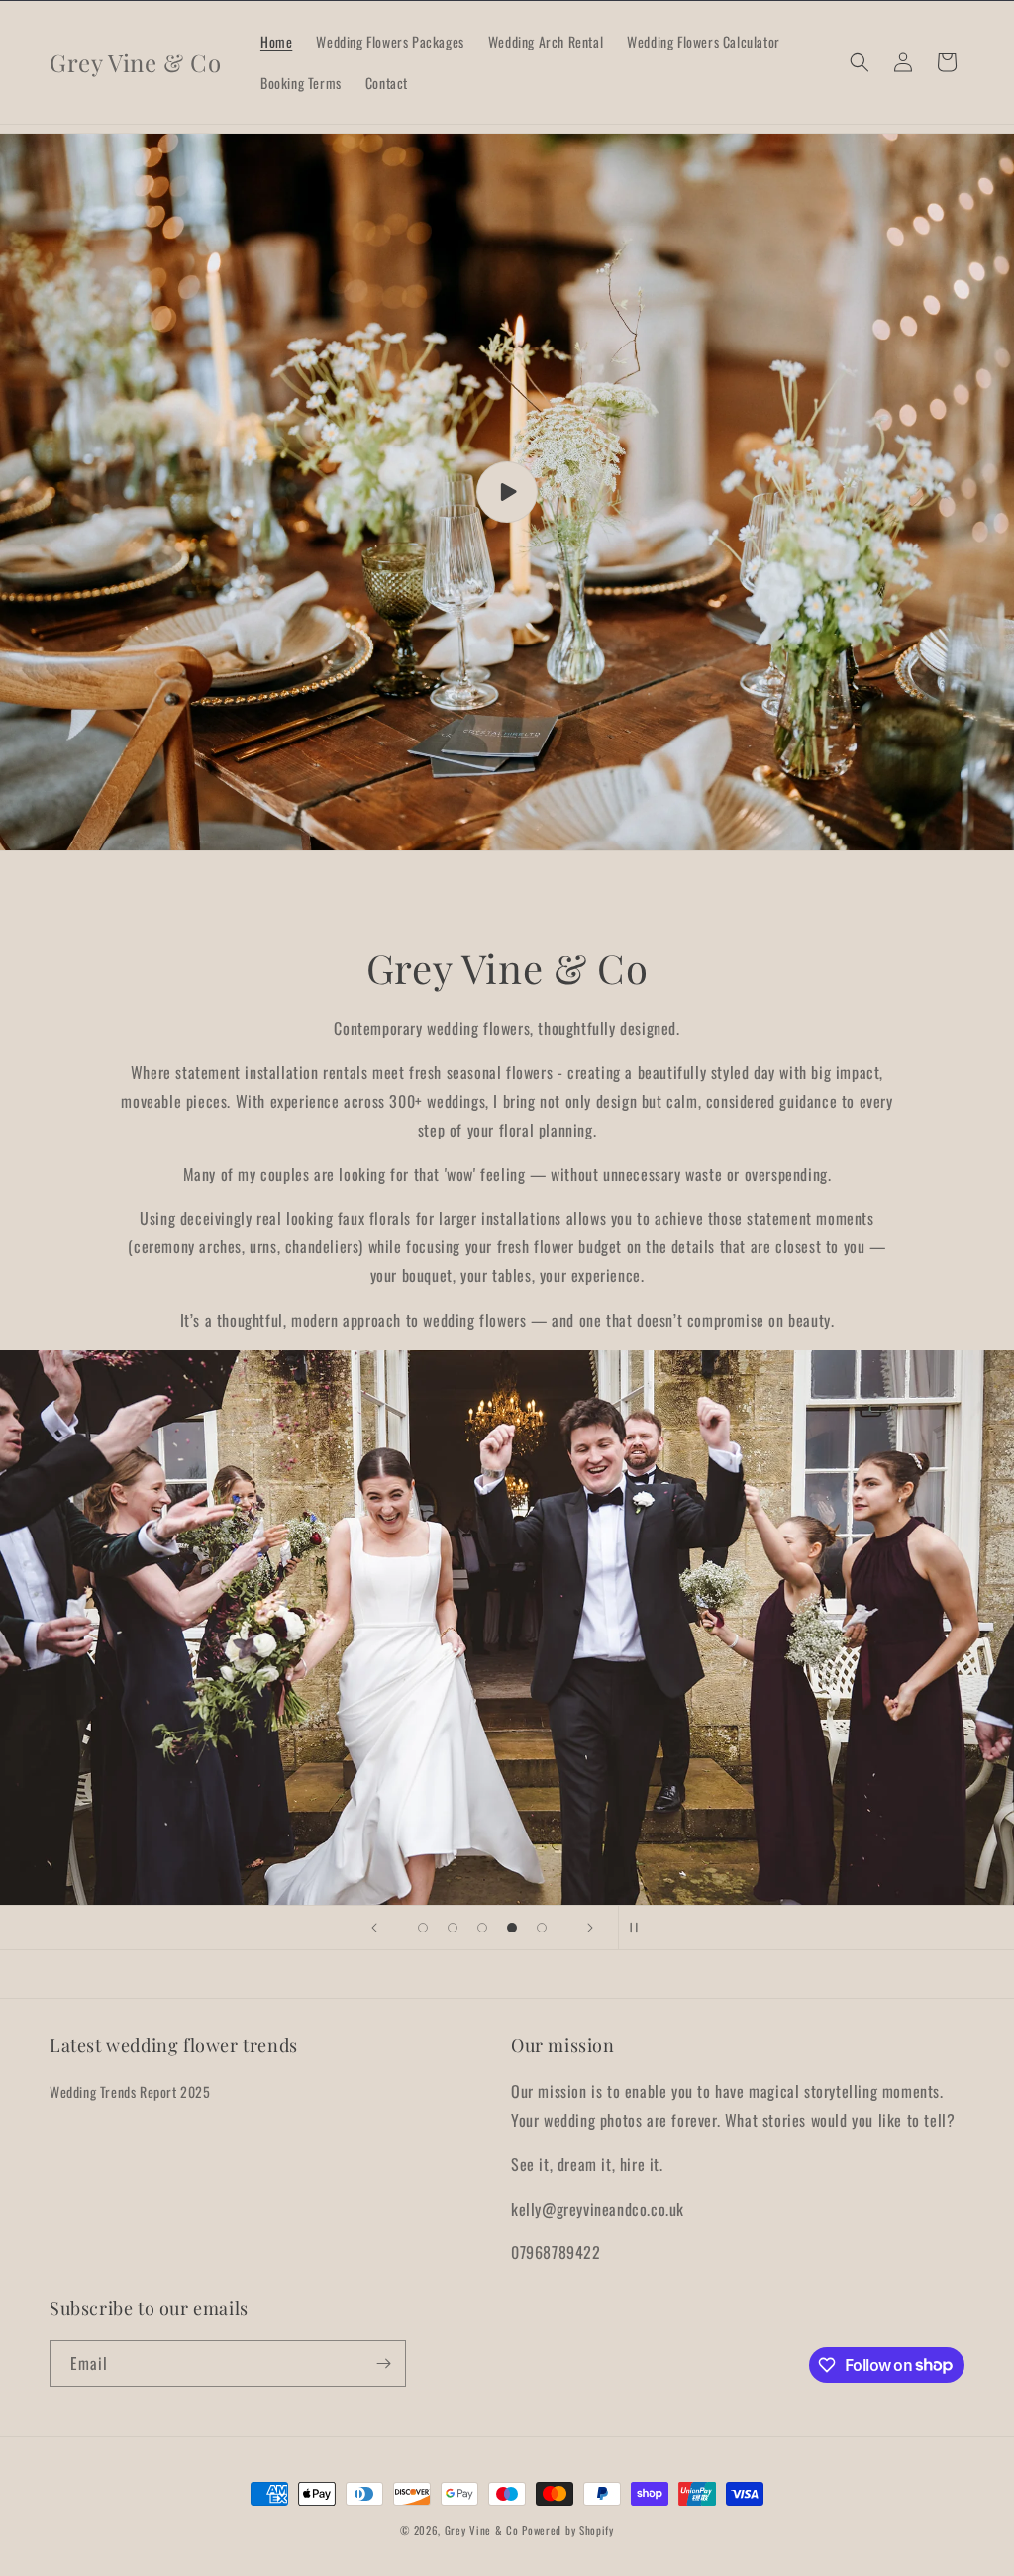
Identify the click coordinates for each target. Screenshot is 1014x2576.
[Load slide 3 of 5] (482, 1928)
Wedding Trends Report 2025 (130, 2091)
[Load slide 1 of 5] (423, 1928)
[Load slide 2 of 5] (453, 1928)
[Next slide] (590, 1928)
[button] (860, 62)
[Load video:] (507, 492)
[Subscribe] (383, 2364)
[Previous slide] (374, 1928)
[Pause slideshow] (640, 1928)
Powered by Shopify (568, 2530)
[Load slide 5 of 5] (542, 1928)
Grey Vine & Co (484, 2530)
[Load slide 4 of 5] (512, 1928)
